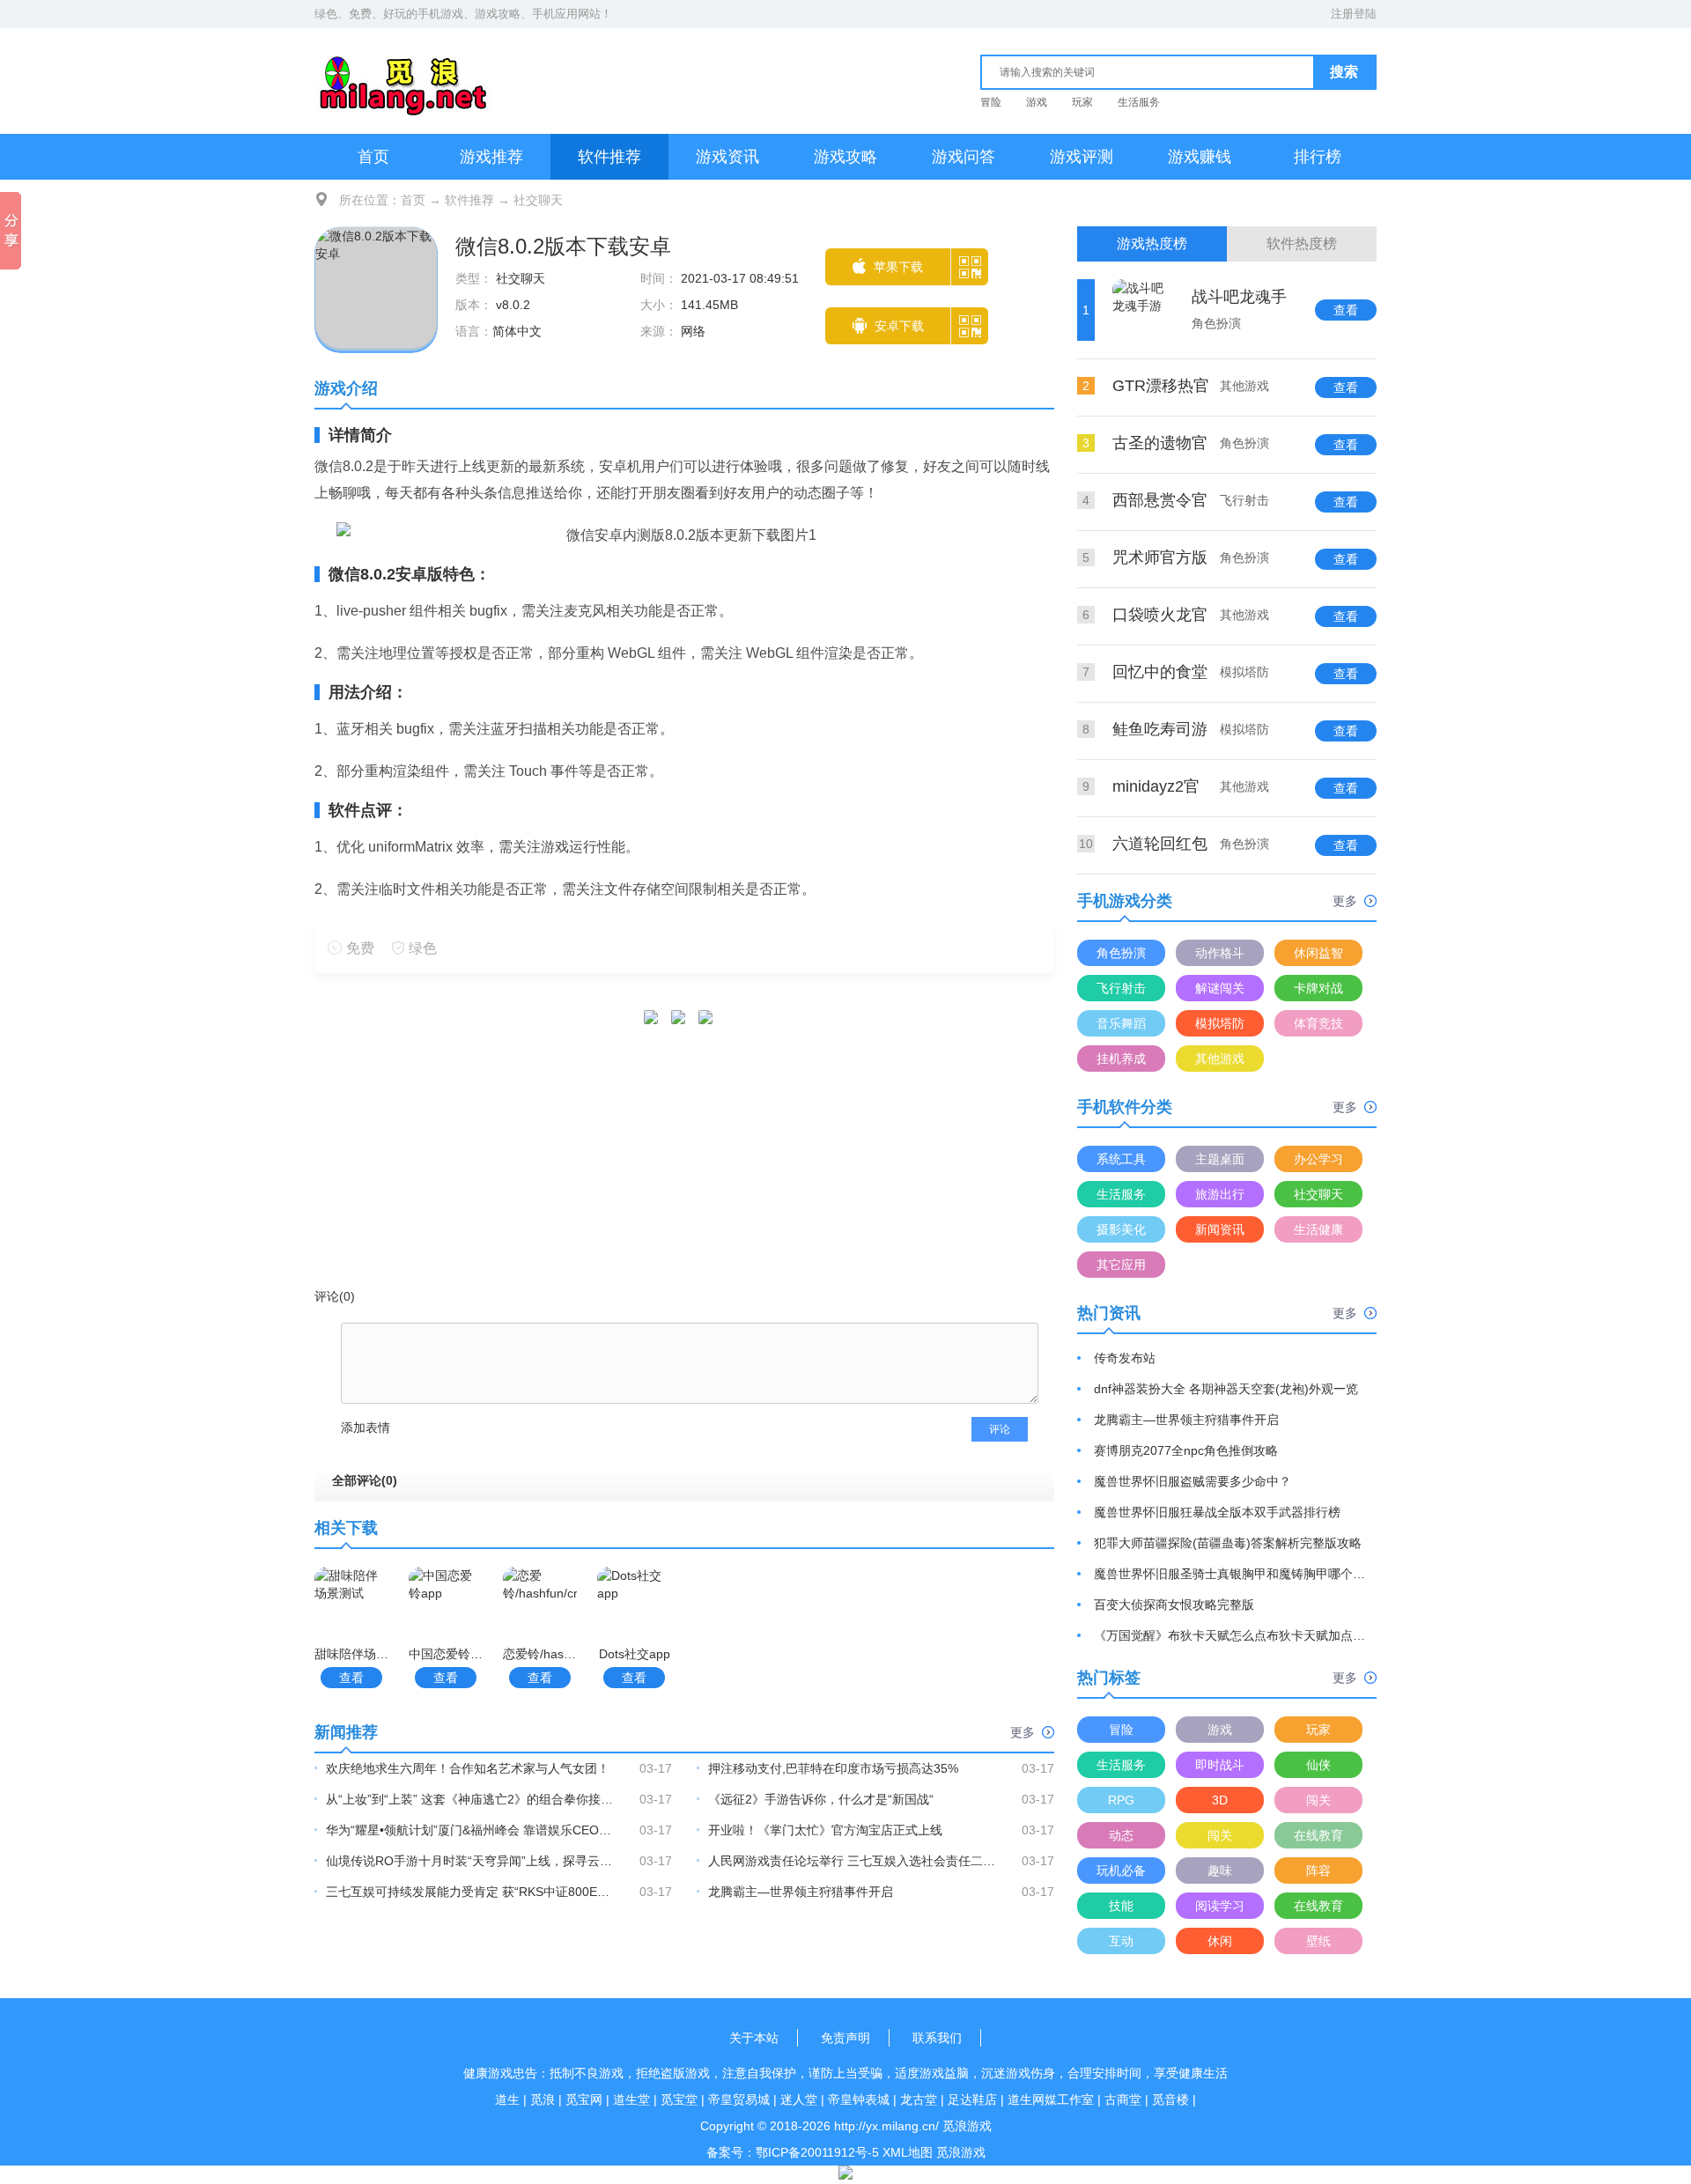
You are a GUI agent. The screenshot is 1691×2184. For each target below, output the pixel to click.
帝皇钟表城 (859, 2099)
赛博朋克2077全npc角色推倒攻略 (1186, 1450)
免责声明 (845, 2038)
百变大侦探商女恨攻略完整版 (1174, 1605)
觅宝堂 (679, 2099)
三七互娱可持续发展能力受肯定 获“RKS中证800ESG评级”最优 (471, 1892)
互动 (1121, 1941)
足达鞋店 (972, 2099)
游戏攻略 (845, 157)
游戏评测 (1082, 157)
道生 (507, 2099)
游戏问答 (964, 157)
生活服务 (1139, 102)
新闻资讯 (1220, 1229)
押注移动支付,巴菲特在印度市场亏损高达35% (833, 1768)
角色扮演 (1121, 953)
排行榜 (1318, 157)
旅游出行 (1220, 1194)
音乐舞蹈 (1121, 1023)
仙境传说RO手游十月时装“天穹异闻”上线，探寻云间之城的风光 (471, 1861)
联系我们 (937, 2038)
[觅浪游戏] (403, 78)
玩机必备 (1121, 1870)
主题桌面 (1220, 1159)
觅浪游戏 (961, 2152)
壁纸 (1318, 1941)
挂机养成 (1121, 1059)
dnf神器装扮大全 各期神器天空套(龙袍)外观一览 (1226, 1389)
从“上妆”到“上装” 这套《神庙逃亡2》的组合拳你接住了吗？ (471, 1799)
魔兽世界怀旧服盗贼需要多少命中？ (1193, 1481)
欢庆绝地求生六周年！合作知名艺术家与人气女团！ (468, 1768)
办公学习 (1318, 1159)
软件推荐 (609, 157)
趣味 (1220, 1870)
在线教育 (1318, 1835)
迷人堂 (799, 2099)
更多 (1023, 1732)
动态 (1121, 1835)
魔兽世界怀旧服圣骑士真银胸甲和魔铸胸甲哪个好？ (1230, 1574)
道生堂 (631, 2099)
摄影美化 (1121, 1229)
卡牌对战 (1318, 988)
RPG (1121, 1800)
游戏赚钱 (1200, 157)
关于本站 (754, 2038)
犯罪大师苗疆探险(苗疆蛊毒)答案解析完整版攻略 (1228, 1543)
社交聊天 (538, 200)
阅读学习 (1220, 1906)
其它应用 (1121, 1265)
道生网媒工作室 (1051, 2099)
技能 (1121, 1906)
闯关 (1318, 1800)
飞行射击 (1121, 988)
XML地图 (908, 2152)
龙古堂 (919, 2099)
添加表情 (366, 1428)
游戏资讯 (727, 157)
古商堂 (1123, 2099)
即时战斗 (1220, 1765)
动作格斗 (1220, 953)
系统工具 (1121, 1159)
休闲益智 (1318, 953)
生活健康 (1318, 1229)
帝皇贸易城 (739, 2099)
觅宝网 (584, 2099)
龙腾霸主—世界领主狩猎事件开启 (801, 1892)
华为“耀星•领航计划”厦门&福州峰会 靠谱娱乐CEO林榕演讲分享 (471, 1830)
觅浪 (543, 2099)
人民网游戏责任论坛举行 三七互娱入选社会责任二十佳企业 (853, 1861)
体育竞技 (1318, 1023)
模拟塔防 (1220, 1023)
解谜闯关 (1220, 988)
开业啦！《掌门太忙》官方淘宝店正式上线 (825, 1830)
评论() (335, 1296)
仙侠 (1318, 1765)
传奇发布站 (1125, 1358)
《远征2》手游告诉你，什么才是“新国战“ (821, 1799)
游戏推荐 (491, 157)
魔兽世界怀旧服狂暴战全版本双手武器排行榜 (1217, 1512)
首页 (373, 157)
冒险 (991, 102)
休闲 (1220, 1941)
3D (1220, 1800)
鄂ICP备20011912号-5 (817, 2152)
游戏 (1037, 102)
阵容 (1318, 1870)
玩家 (1082, 102)
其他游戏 (1220, 1059)
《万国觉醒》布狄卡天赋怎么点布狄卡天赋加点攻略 (1230, 1635)
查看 (351, 1678)
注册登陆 (1354, 14)
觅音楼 (1170, 2099)
